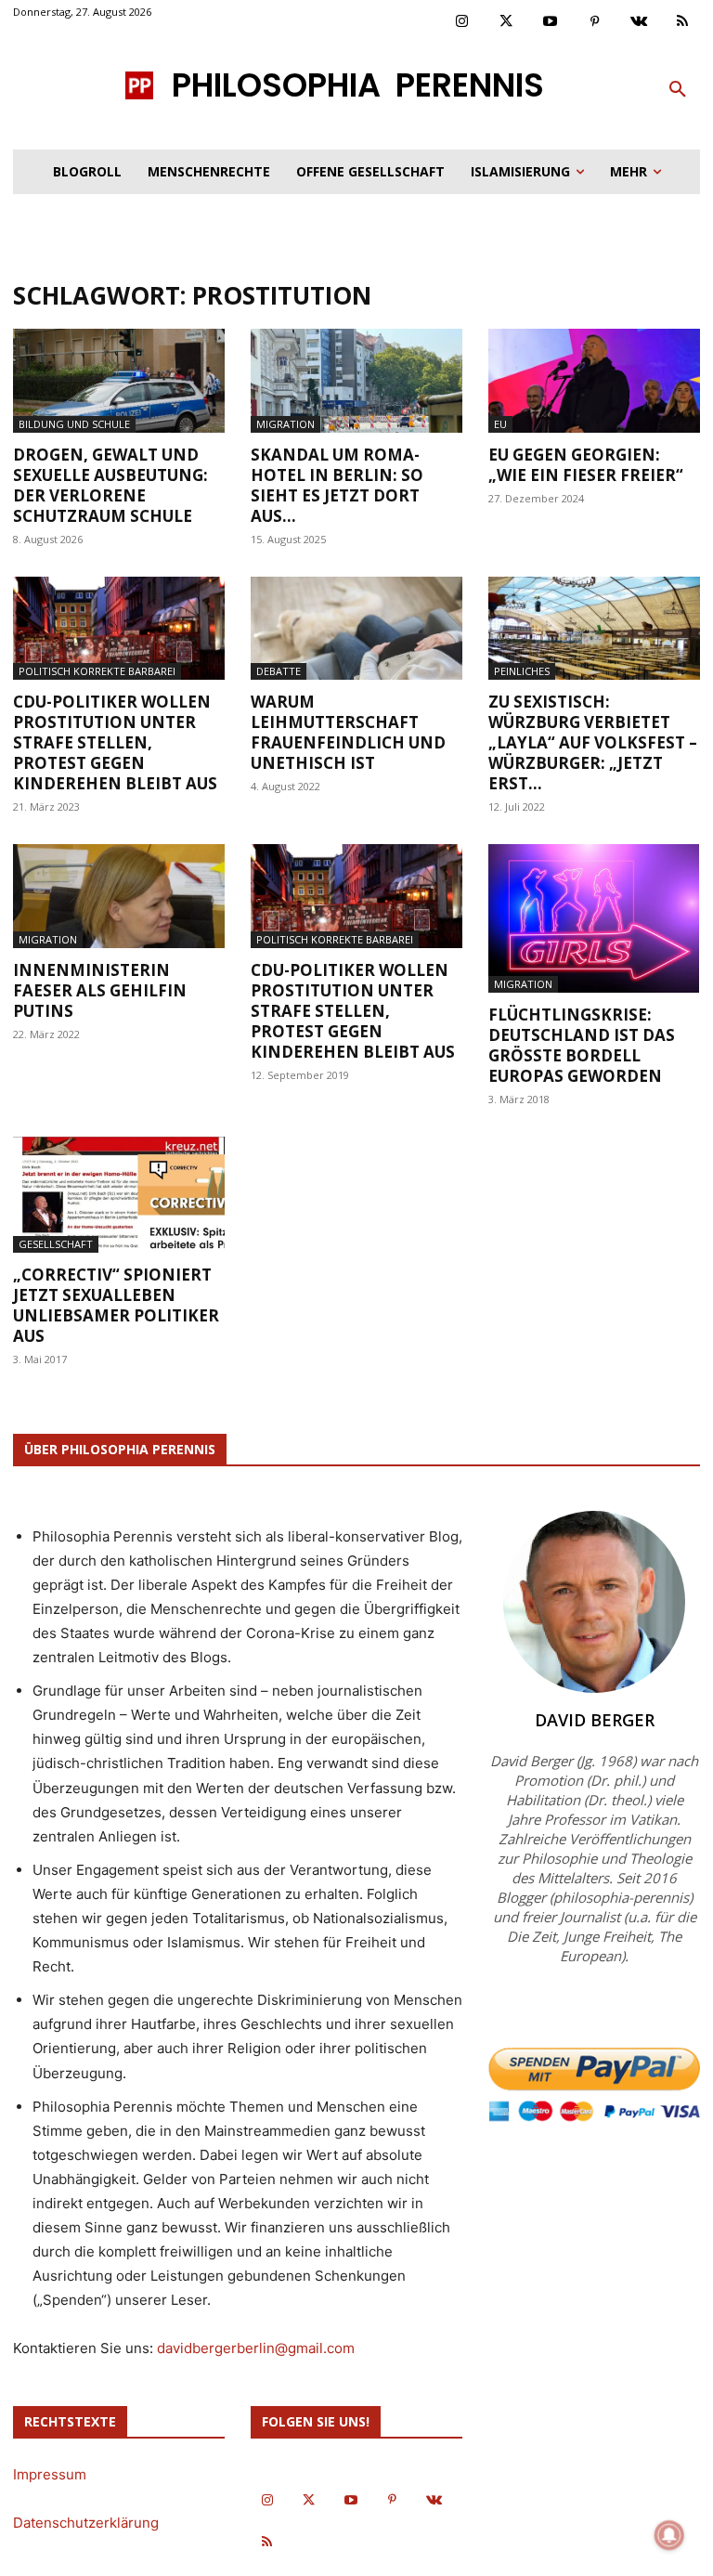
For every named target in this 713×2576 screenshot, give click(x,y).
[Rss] (683, 22)
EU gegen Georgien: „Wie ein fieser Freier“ (586, 465)
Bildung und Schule (74, 424)
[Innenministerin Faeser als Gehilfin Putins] (119, 896)
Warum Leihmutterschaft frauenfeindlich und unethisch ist (348, 732)
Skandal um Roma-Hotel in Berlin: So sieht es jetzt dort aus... (337, 485)
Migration (285, 424)
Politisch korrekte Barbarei (97, 671)
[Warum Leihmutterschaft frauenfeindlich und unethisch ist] (356, 629)
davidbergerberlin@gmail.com (256, 2348)
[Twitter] (507, 22)
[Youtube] (551, 22)
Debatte (279, 671)
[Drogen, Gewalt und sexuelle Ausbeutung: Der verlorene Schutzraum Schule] (119, 381)
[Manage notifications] (669, 2535)
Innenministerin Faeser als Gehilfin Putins (100, 990)
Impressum (50, 2474)
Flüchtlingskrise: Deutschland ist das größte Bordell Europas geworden (582, 1045)
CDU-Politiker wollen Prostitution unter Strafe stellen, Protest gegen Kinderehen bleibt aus (115, 742)
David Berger (595, 1720)
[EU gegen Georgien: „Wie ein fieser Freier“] (594, 381)
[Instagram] (462, 22)
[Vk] (639, 22)
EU (500, 424)
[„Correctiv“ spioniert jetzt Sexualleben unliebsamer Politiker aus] (119, 1194)
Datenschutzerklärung (86, 2523)
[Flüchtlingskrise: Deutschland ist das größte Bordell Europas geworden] (594, 918)
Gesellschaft (56, 1244)
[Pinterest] (595, 22)
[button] (678, 90)
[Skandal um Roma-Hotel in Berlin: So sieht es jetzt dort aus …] (356, 381)
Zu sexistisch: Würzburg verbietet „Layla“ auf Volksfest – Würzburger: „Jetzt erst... (593, 742)
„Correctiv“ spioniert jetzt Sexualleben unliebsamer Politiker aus (116, 1305)
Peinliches (522, 671)
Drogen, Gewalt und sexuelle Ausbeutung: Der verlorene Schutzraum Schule (110, 485)
